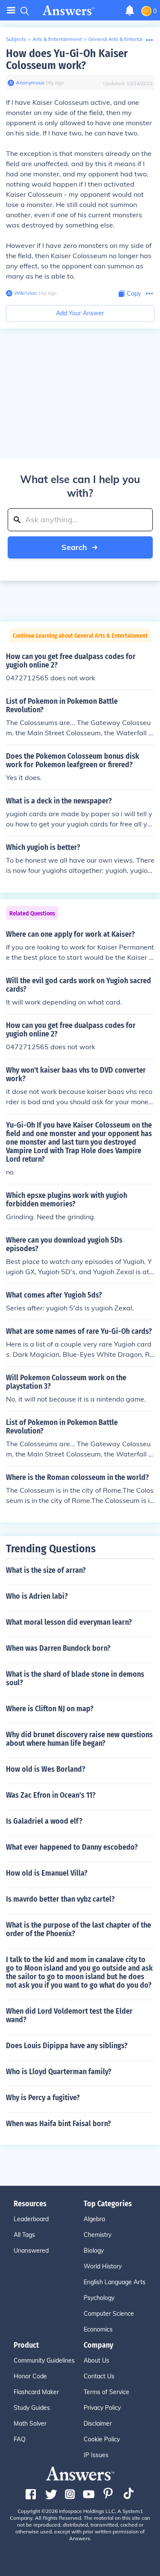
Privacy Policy (102, 2408)
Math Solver (30, 2423)
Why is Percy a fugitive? (43, 2098)
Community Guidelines (44, 2360)
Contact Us (99, 2376)
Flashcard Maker (36, 2392)
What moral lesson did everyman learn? (69, 1622)
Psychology (99, 2298)
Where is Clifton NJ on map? (50, 1709)
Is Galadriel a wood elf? (44, 1821)
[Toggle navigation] (11, 10)
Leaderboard (31, 2219)
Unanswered (31, 2251)
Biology (94, 2251)
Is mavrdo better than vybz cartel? (60, 1899)
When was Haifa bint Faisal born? (58, 2124)
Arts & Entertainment (57, 39)
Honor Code (30, 2376)
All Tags (24, 2235)
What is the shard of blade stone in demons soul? (75, 1678)
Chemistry (97, 2235)
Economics (98, 2329)
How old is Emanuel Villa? (47, 1873)
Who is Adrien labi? (37, 1596)
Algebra (94, 2219)
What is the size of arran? (46, 1570)
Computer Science (109, 2314)
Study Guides (32, 2408)
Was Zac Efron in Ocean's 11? (51, 1795)
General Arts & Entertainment (123, 39)
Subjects (16, 39)
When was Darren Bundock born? (58, 1648)
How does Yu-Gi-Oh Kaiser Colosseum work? (67, 59)
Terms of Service (106, 2392)
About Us (96, 2360)
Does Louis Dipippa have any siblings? (67, 2046)
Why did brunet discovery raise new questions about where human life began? (79, 1739)
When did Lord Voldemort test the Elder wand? (69, 2015)
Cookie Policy (102, 2439)
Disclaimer (98, 2423)
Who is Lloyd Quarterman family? (59, 2072)
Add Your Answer (80, 313)
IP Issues (96, 2455)
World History (103, 2266)
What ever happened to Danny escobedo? (72, 1847)
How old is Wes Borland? (46, 1769)
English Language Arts (115, 2282)
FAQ (20, 2439)
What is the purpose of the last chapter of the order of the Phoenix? (79, 1929)
